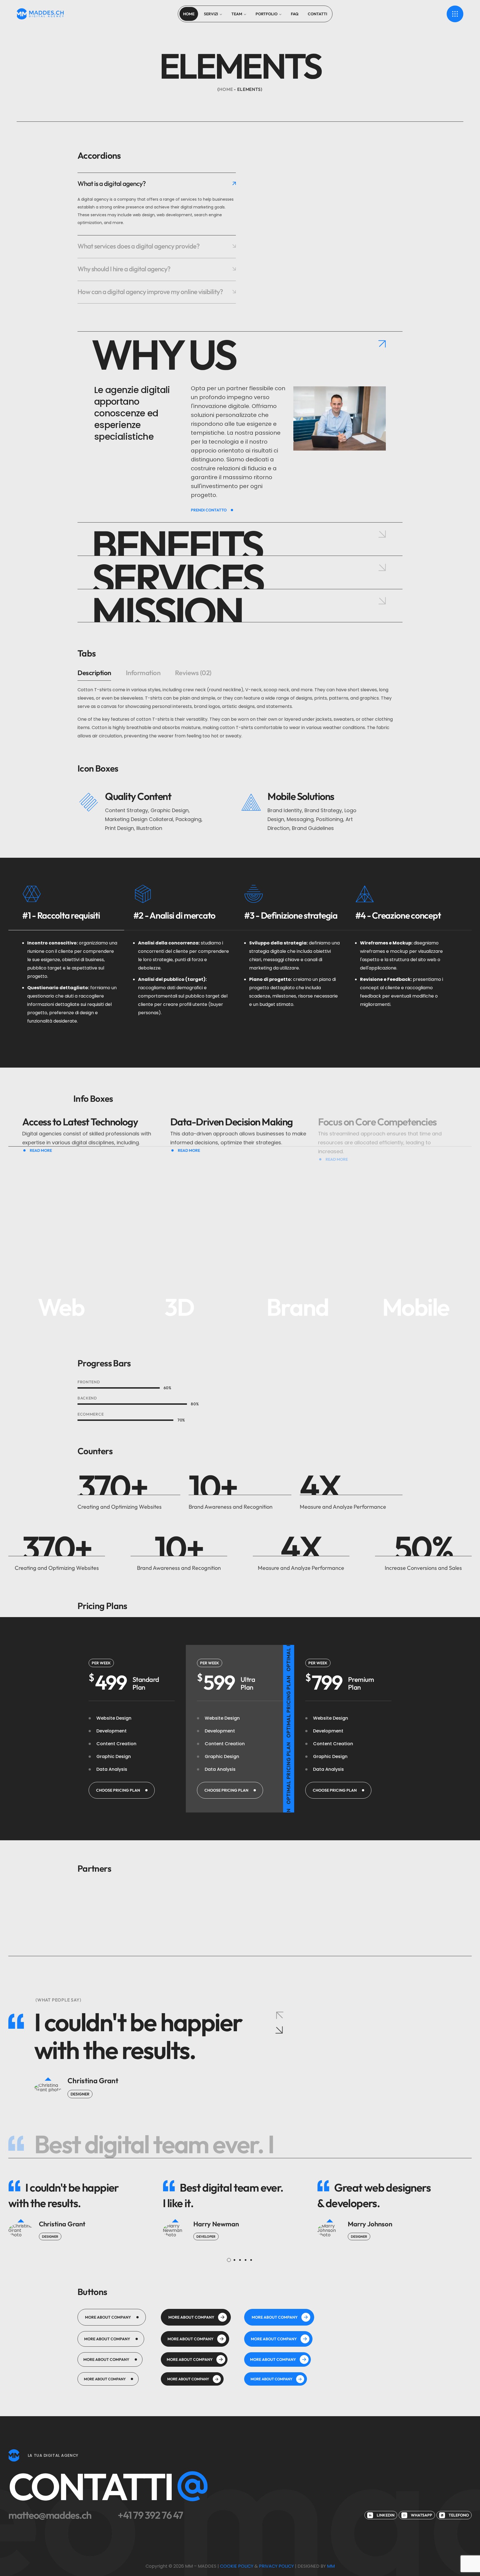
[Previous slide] (279, 2015)
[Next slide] (279, 2030)
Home (226, 89)
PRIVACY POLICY (276, 2566)
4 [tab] (246, 2260)
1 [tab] (229, 2260)
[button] (122, 1790)
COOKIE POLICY (237, 2566)
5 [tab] (251, 2260)
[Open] (455, 14)
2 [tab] (234, 2260)
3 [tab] (240, 2260)
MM (331, 2566)
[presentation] (229, 2260)
